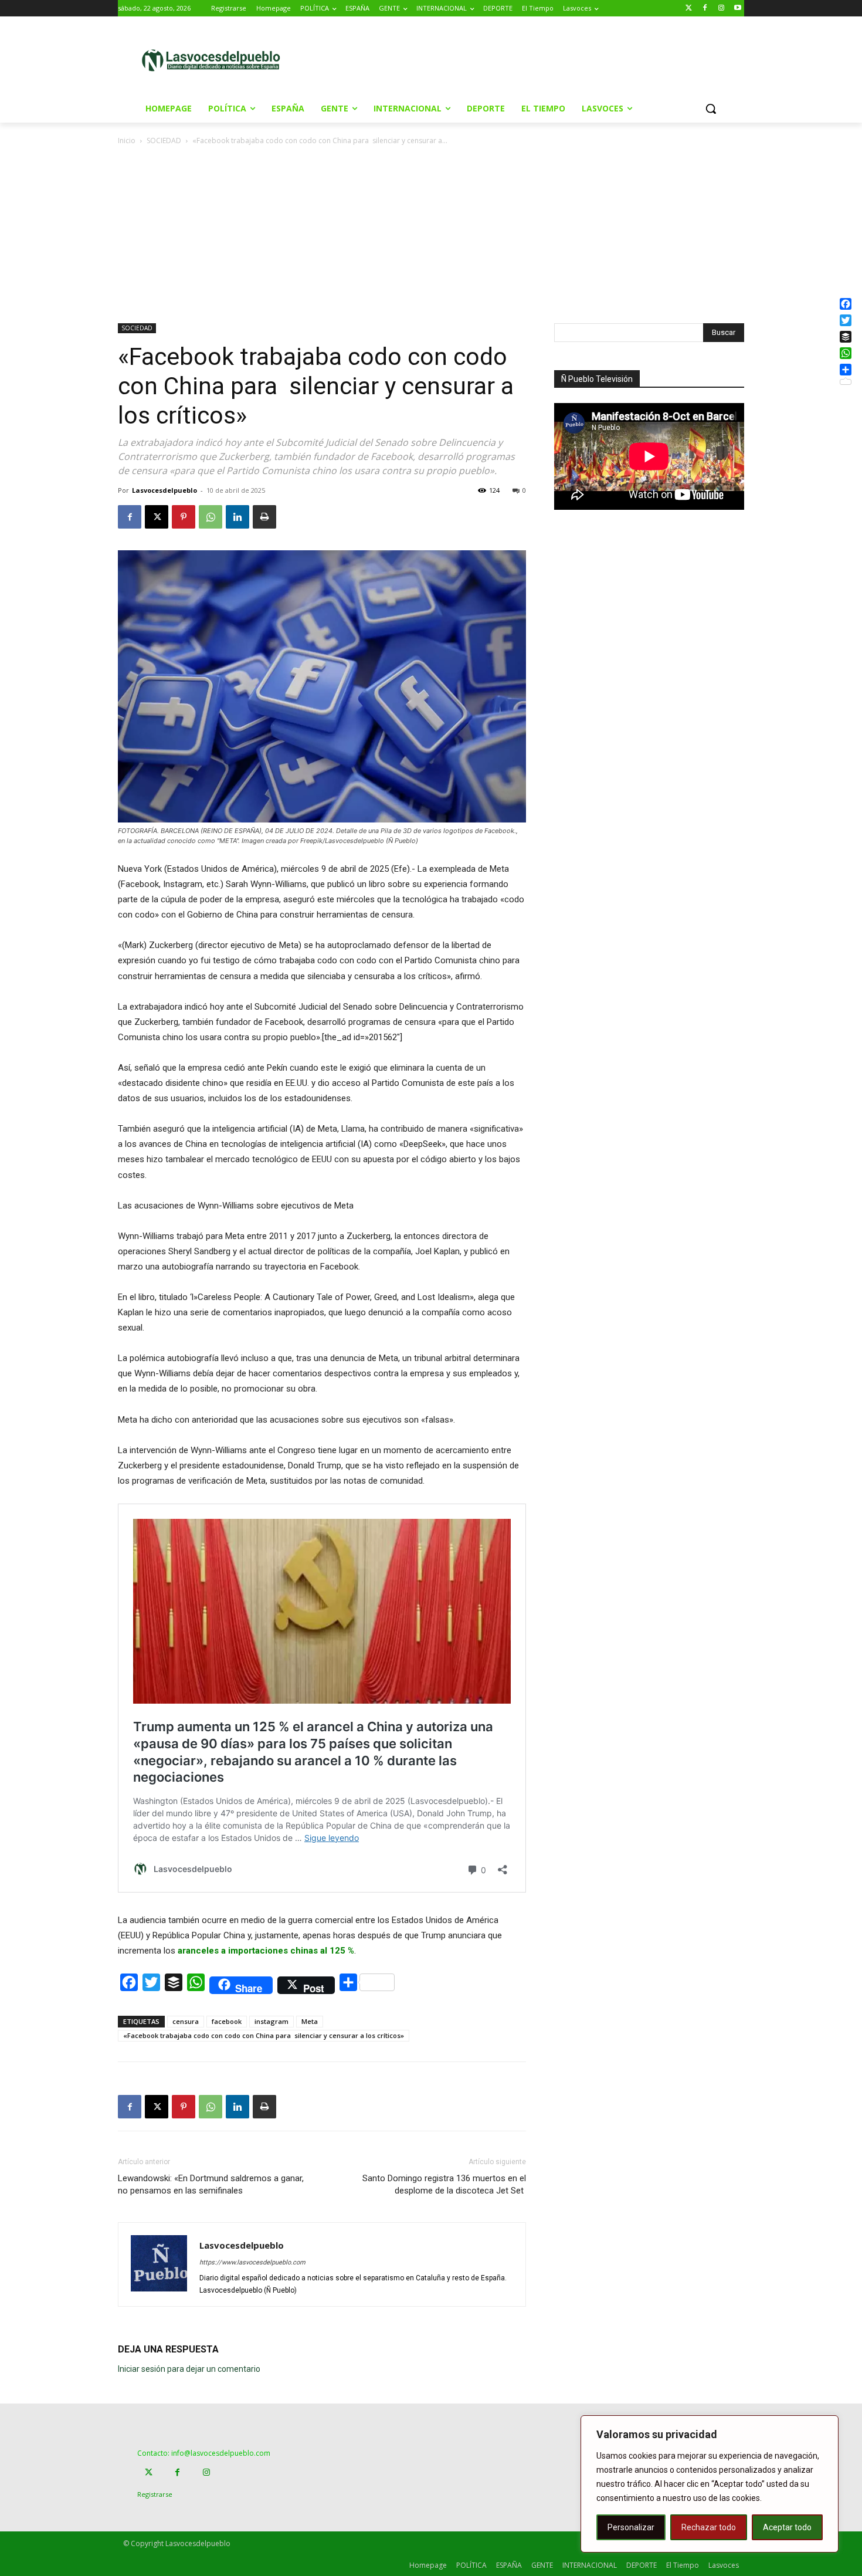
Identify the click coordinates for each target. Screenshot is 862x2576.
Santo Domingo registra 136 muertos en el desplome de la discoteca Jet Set (444, 2184)
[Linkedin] (237, 517)
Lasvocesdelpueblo (164, 490)
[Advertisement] (530, 59)
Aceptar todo (787, 2527)
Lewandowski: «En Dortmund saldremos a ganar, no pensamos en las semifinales (211, 2184)
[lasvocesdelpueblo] (215, 61)
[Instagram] (721, 9)
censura (186, 2021)
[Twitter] (689, 9)
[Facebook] (705, 9)
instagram (272, 2021)
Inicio (127, 141)
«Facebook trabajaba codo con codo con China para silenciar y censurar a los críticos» (264, 2035)
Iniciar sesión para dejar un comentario (189, 2369)
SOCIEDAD (164, 141)
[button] (711, 109)
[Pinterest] (184, 517)
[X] (157, 517)
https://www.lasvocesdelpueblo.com (252, 2262)
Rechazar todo (709, 2527)
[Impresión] (264, 517)
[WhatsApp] (211, 517)
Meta (310, 2021)
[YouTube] (737, 9)
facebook (227, 2021)
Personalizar (631, 2527)
